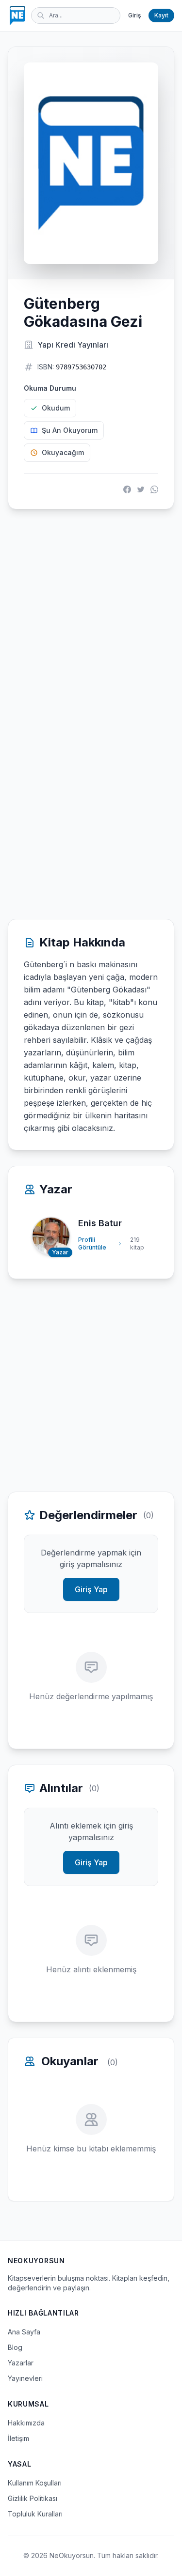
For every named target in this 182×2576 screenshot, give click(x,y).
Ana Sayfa (24, 2332)
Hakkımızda (26, 2423)
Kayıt (161, 15)
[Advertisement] (91, 616)
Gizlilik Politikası (33, 2498)
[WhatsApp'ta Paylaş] (154, 489)
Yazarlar (21, 2363)
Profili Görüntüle (92, 1243)
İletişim (18, 2438)
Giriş (134, 15)
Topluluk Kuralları (35, 2514)
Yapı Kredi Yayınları (73, 345)
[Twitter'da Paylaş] (141, 489)
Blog (15, 2347)
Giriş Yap (91, 1589)
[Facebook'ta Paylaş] (127, 489)
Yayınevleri (25, 2378)
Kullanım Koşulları (35, 2483)
